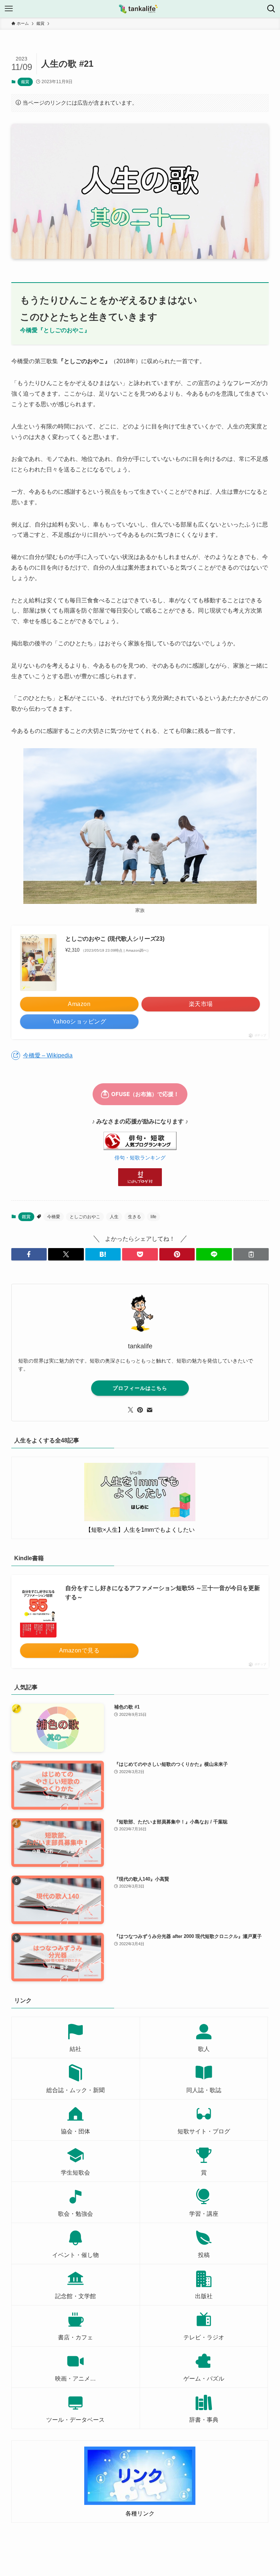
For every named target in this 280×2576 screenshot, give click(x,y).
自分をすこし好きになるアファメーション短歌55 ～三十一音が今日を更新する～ (163, 1593)
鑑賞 (25, 82)
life (153, 1217)
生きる (135, 1217)
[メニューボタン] (9, 9)
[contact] (149, 1410)
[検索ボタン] (271, 9)
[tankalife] (140, 9)
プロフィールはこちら (140, 1388)
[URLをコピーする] (251, 1254)
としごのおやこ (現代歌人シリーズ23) (115, 939)
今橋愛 (54, 1217)
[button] (29, 1254)
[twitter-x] (131, 1410)
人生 (114, 1217)
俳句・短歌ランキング (140, 1158)
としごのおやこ (85, 1217)
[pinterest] (140, 1410)
